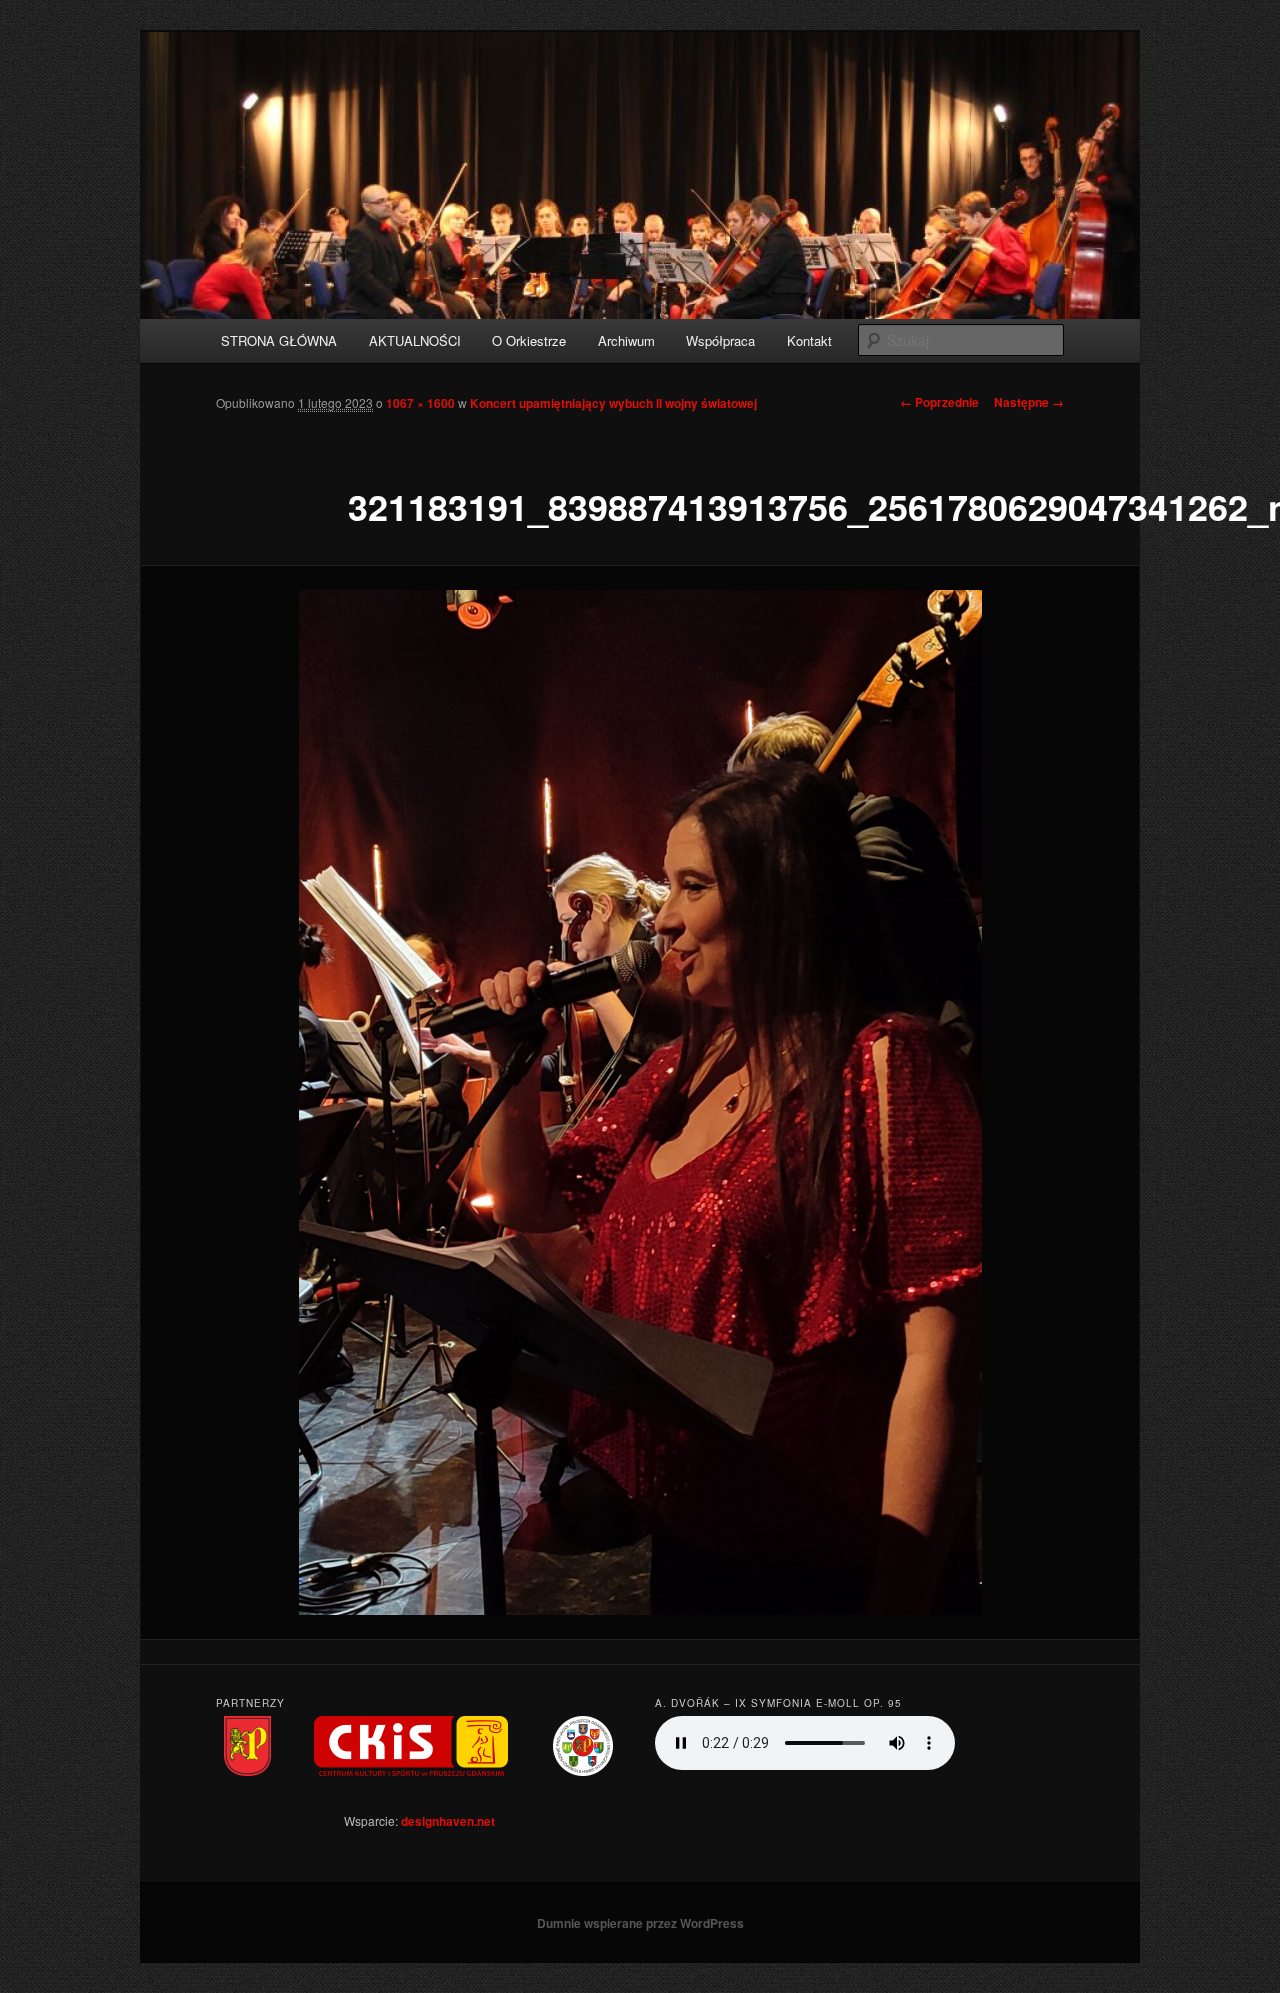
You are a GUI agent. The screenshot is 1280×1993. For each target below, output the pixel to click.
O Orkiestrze (529, 340)
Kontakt (809, 340)
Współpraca (720, 340)
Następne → (1029, 402)
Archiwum (626, 340)
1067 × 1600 (420, 403)
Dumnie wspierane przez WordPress (640, 1923)
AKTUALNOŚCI (415, 340)
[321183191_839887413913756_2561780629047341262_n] (640, 1102)
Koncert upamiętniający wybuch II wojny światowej (613, 403)
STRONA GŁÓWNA (279, 340)
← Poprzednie (939, 402)
